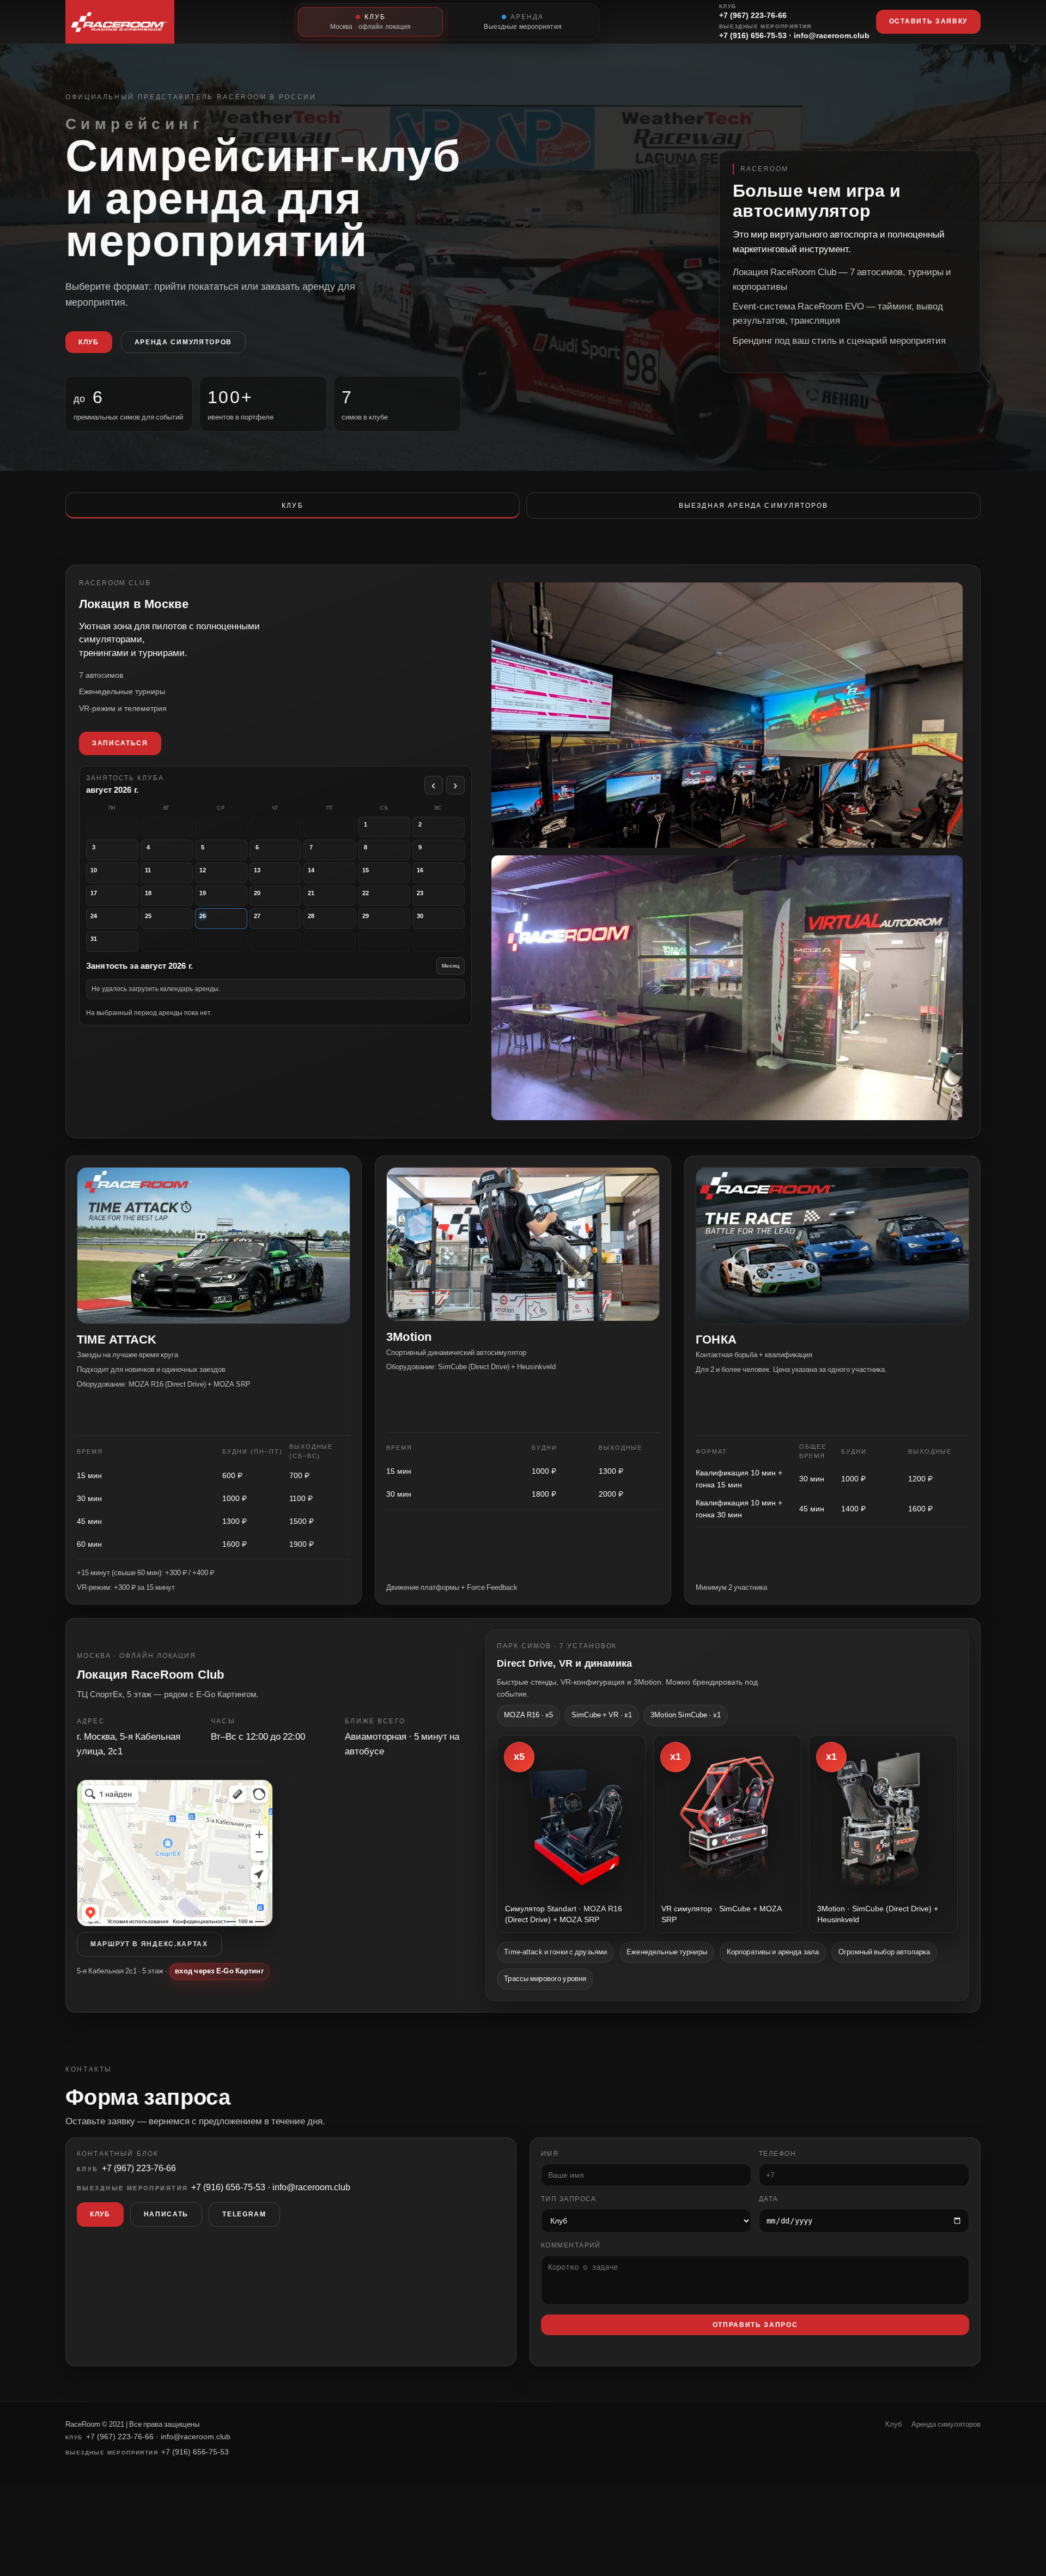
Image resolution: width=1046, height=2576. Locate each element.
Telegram (244, 2215)
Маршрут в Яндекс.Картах (149, 1944)
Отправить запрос (755, 2325)
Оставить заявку (928, 21)
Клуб (89, 342)
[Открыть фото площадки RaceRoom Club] (727, 988)
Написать (166, 2215)
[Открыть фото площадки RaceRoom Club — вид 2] (727, 715)
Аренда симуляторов (183, 342)
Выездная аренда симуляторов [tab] (753, 506)
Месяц (451, 966)
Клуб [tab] (293, 506)
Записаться (120, 743)
